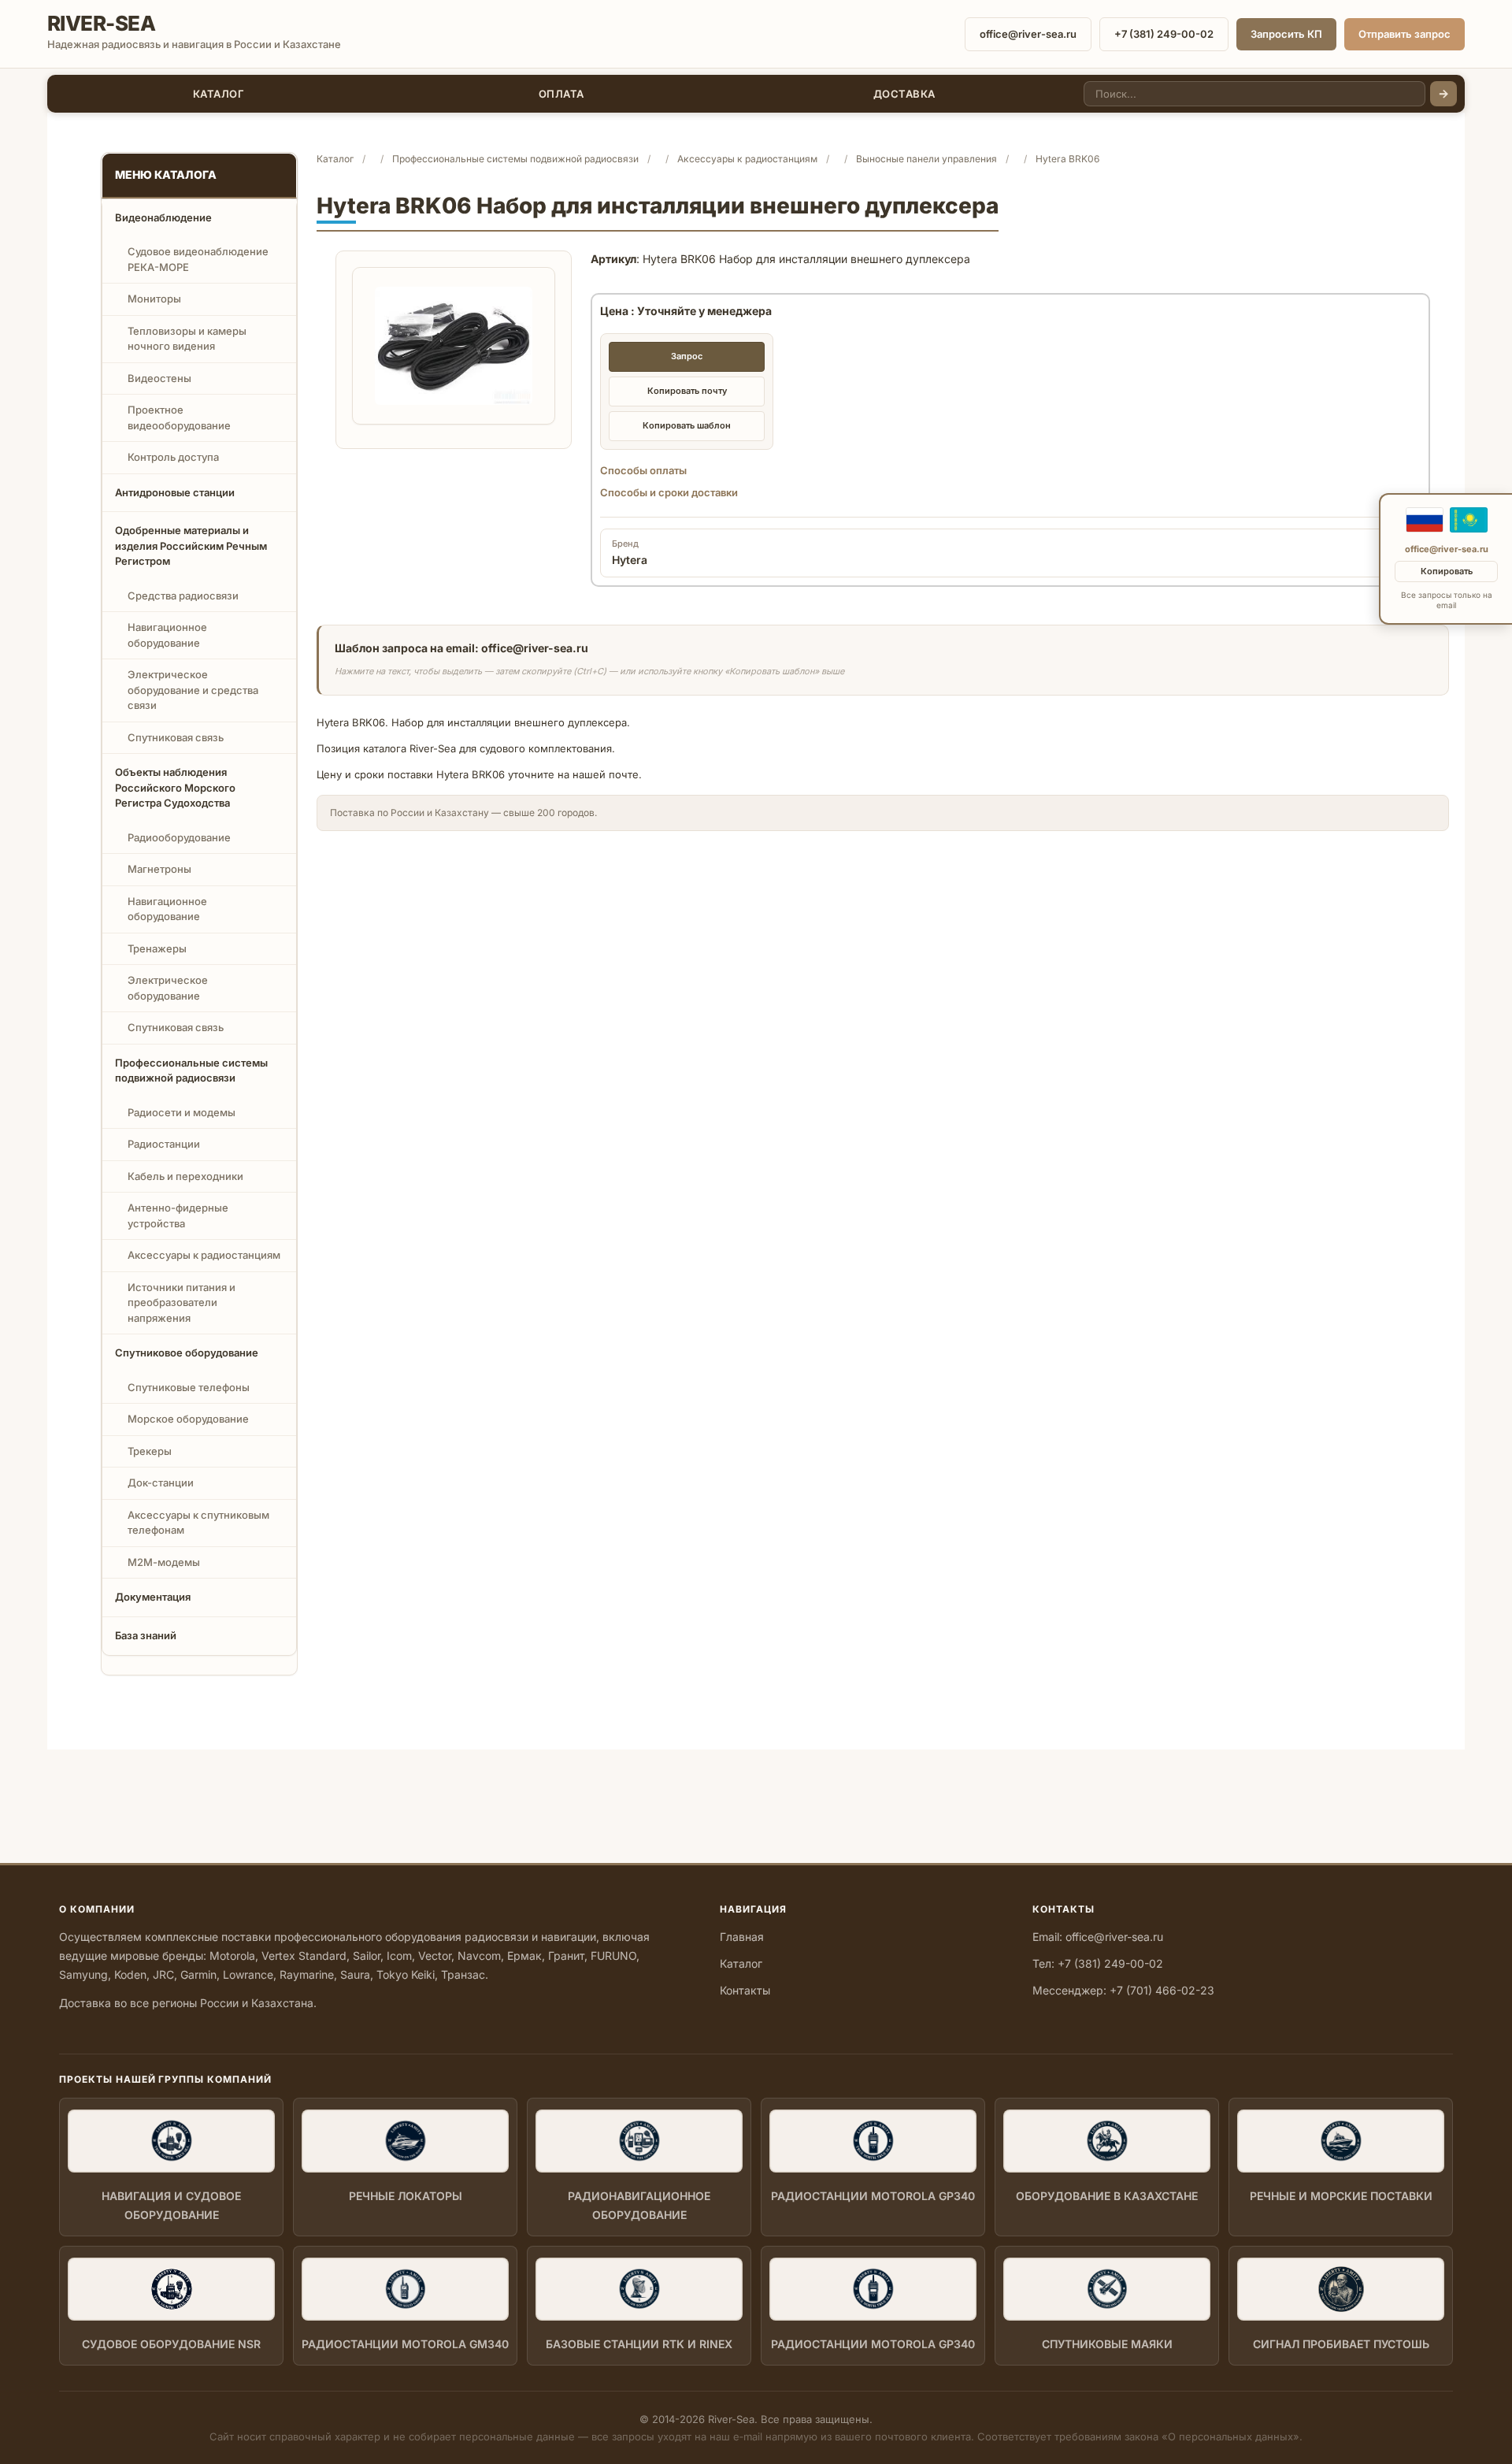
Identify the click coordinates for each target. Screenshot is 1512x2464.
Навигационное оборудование (167, 635)
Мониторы (154, 299)
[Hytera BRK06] (454, 346)
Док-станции (161, 1482)
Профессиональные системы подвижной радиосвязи (191, 1071)
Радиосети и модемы (182, 1112)
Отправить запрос (1405, 34)
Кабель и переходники (185, 1176)
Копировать (1447, 571)
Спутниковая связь (176, 737)
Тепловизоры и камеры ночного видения (187, 339)
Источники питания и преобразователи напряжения (182, 1303)
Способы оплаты (643, 470)
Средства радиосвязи (183, 596)
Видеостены (159, 378)
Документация (153, 1597)
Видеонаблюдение (163, 217)
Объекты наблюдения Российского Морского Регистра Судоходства (175, 787)
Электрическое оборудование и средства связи (193, 690)
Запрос (687, 356)
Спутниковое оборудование (187, 1353)
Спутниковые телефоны (189, 1387)
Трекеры (150, 1451)
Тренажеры (157, 948)
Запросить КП (1286, 34)
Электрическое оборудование (168, 988)
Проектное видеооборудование (179, 417)
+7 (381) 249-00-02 (1164, 34)
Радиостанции (164, 1144)
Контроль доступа (173, 457)
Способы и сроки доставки (669, 492)
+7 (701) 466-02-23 (1162, 1990)
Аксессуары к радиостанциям (204, 1255)
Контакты (745, 1990)
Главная (742, 1937)
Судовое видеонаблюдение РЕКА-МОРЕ (198, 259)
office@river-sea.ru (1028, 34)
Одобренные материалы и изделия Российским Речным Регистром (191, 545)
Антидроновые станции (175, 492)
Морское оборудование (188, 1419)
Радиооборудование (179, 837)
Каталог (219, 94)
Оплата (561, 94)
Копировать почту (687, 391)
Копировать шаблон (687, 425)
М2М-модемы (164, 1562)
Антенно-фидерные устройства (178, 1215)
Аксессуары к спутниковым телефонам (198, 1523)
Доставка (904, 94)
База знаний (146, 1635)
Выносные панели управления (926, 159)
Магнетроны (159, 869)
